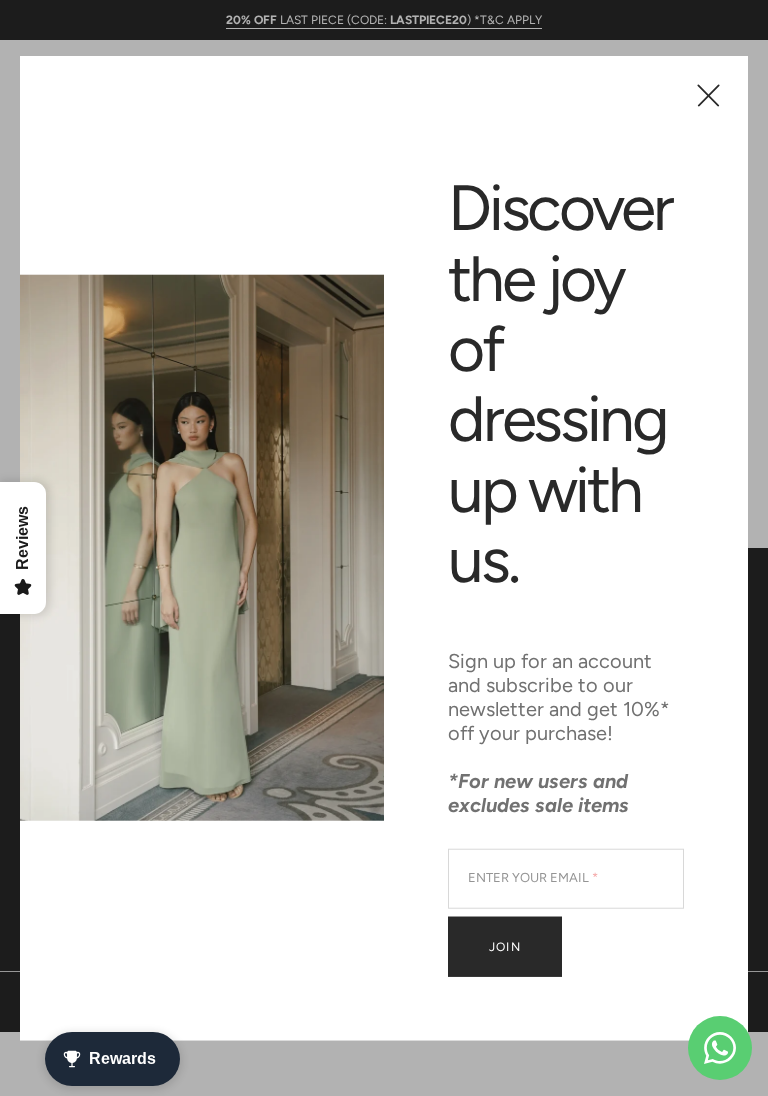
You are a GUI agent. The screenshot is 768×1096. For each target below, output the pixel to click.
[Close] (708, 95)
